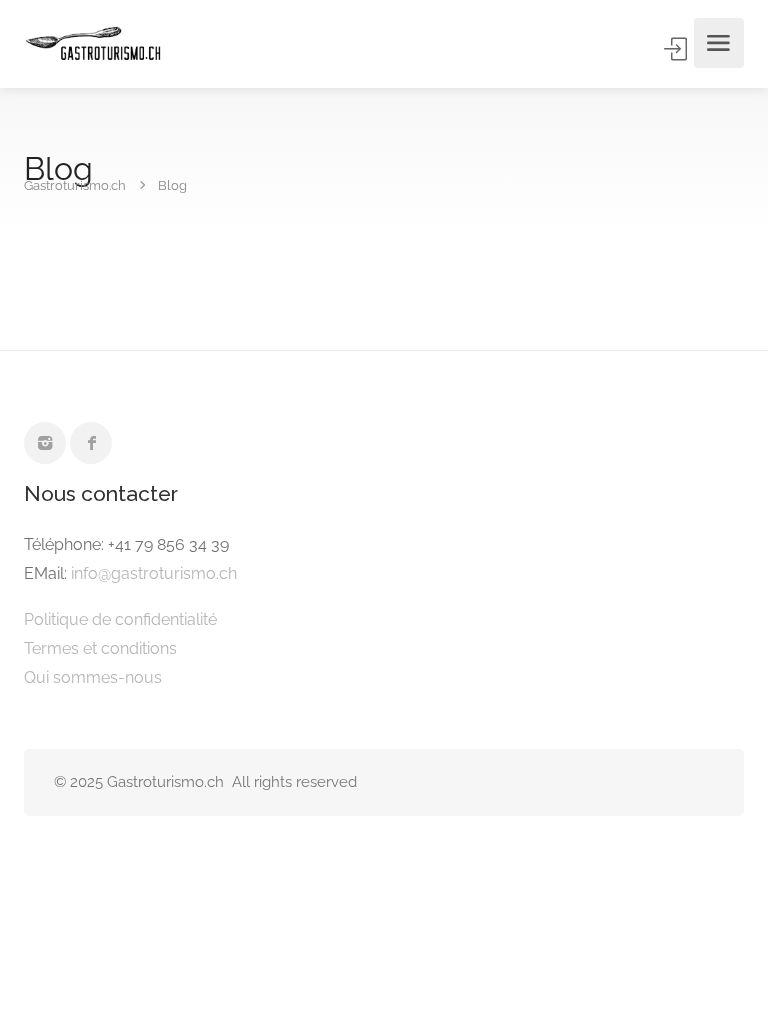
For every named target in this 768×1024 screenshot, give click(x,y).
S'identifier (677, 49)
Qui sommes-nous (93, 677)
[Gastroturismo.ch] (93, 43)
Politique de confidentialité (120, 619)
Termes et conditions (100, 648)
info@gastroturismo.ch (154, 573)
